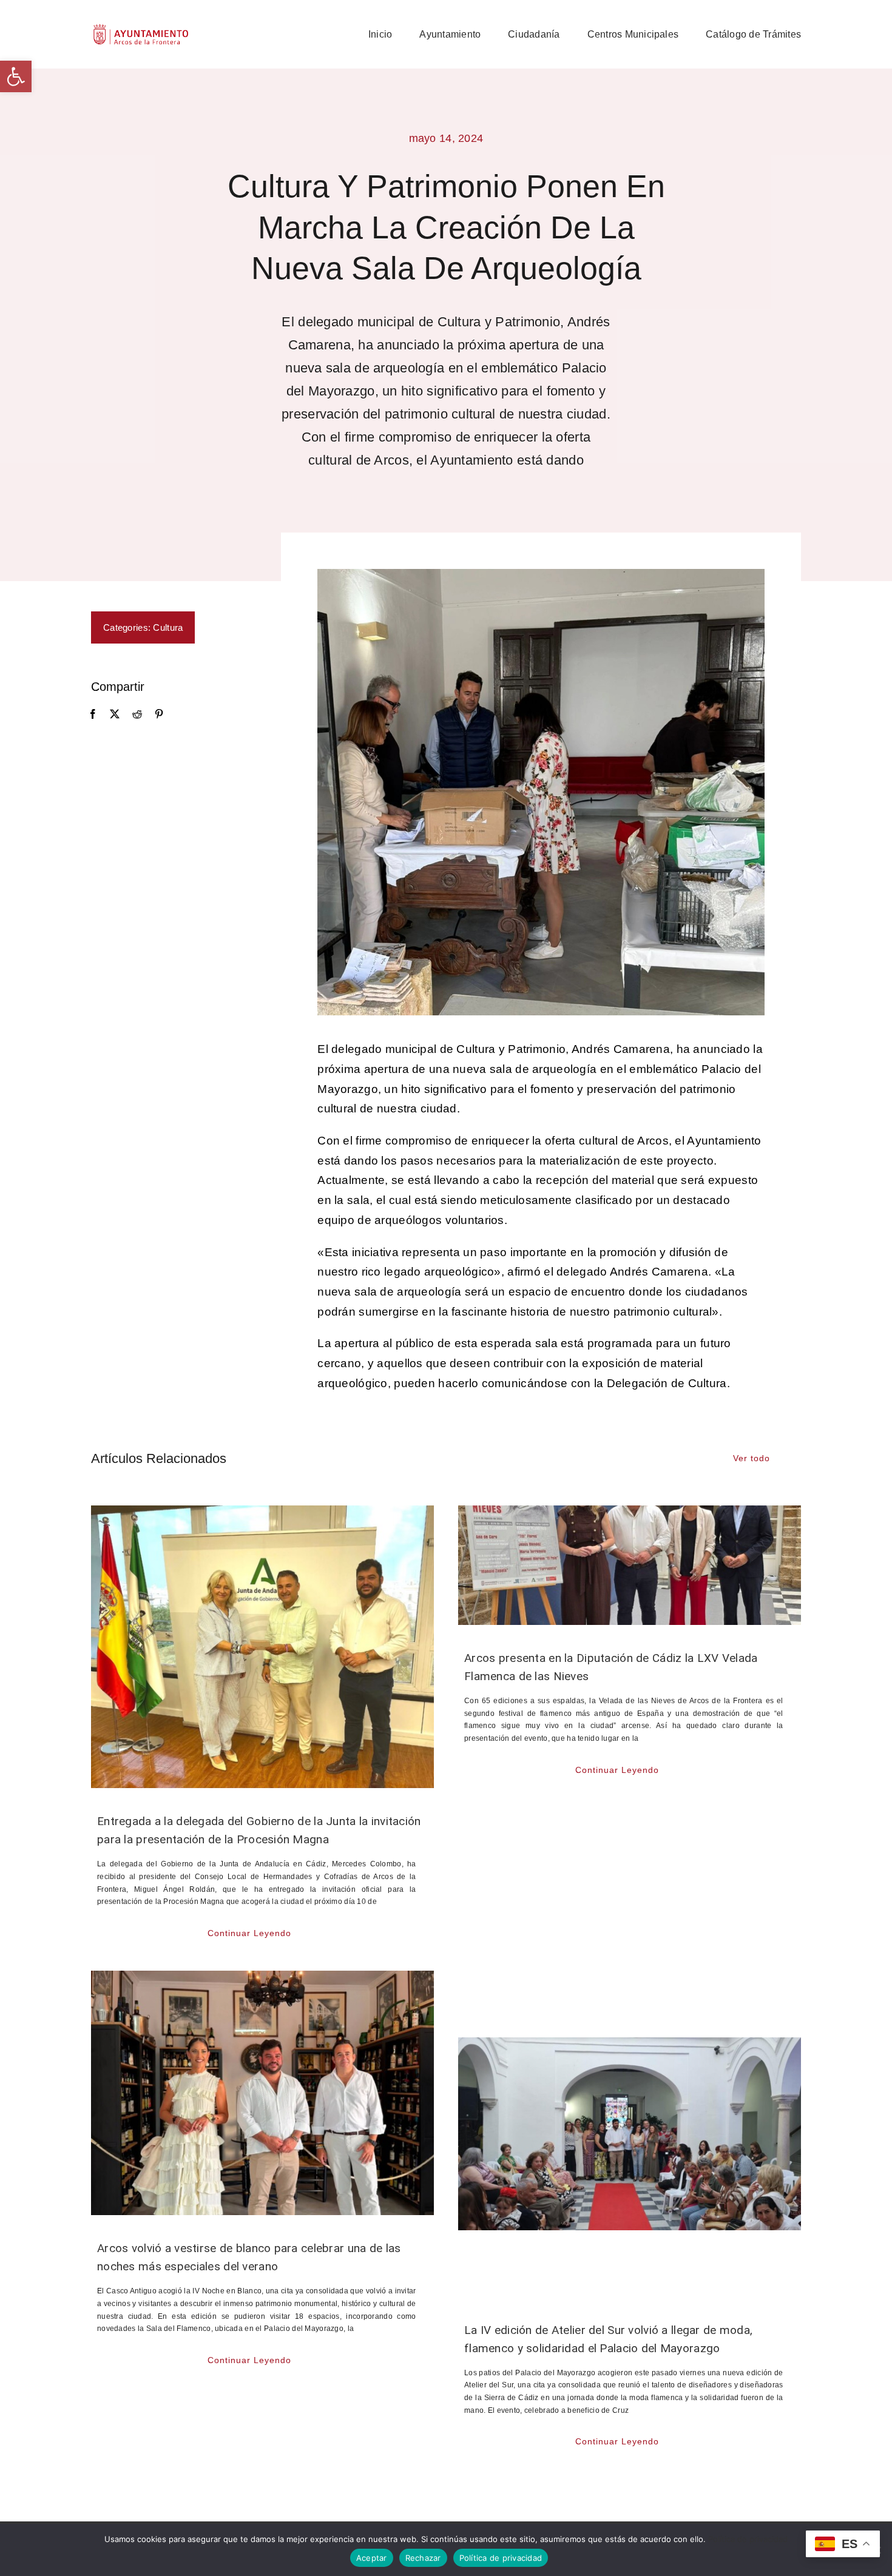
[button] (16, 76)
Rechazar (423, 2558)
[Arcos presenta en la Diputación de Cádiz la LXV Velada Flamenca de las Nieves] (630, 1565)
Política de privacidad (748, 2539)
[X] (115, 715)
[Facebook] (93, 715)
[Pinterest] (159, 715)
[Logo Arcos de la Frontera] (141, 28)
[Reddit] (137, 715)
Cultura (168, 627)
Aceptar (372, 2558)
